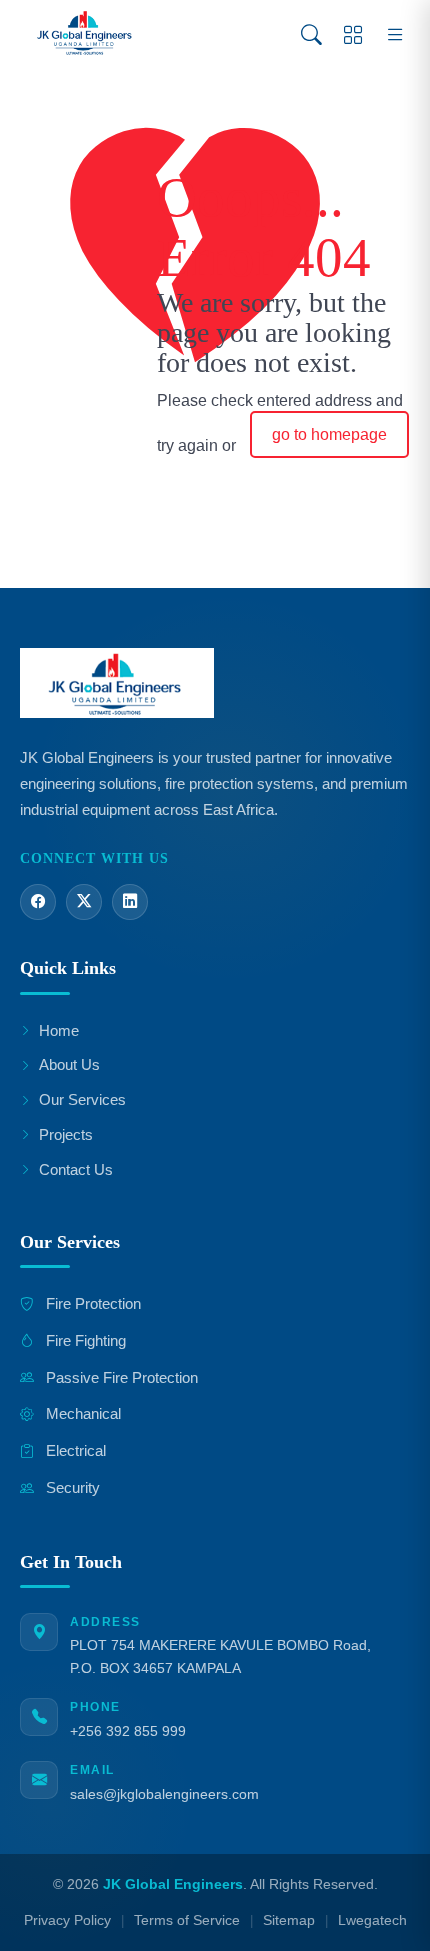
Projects (66, 1134)
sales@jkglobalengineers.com (164, 1794)
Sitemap (289, 1920)
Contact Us (76, 1169)
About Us (69, 1064)
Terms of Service (187, 1920)
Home (59, 1030)
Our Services (82, 1099)
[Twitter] (84, 902)
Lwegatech (372, 1920)
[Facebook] (38, 902)
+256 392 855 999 (128, 1731)
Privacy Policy (67, 1920)
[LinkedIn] (130, 902)
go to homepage (329, 434)
